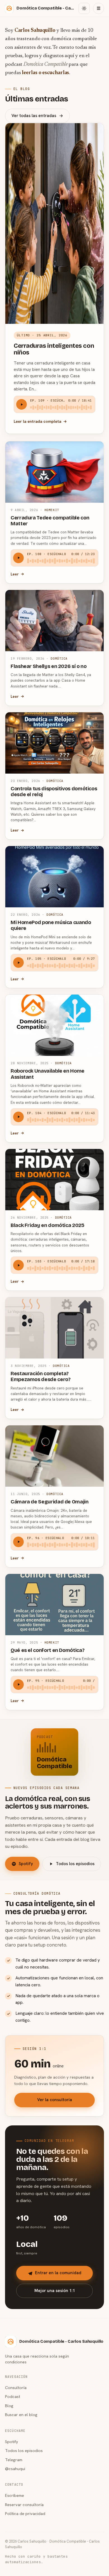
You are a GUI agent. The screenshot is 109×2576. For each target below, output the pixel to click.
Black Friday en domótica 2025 (48, 1225)
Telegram (14, 2460)
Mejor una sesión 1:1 (55, 2291)
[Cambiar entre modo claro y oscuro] (84, 8)
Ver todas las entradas (34, 116)
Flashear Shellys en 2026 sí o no (48, 666)
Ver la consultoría (55, 2100)
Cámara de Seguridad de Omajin (50, 1502)
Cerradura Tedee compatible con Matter (50, 521)
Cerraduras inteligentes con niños (54, 349)
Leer (15, 574)
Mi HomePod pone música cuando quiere (51, 925)
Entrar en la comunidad (58, 2273)
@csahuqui (15, 2469)
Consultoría (16, 2387)
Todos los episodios (75, 1864)
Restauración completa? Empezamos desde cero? (41, 1376)
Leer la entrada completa (37, 421)
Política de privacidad (25, 2513)
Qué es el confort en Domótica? (48, 1650)
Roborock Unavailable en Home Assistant (48, 1074)
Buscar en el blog (21, 2415)
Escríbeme (15, 2495)
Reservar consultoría (24, 2505)
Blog (9, 2406)
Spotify (26, 1864)
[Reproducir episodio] (22, 404)
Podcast (13, 2396)
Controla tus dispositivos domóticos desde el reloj (54, 792)
